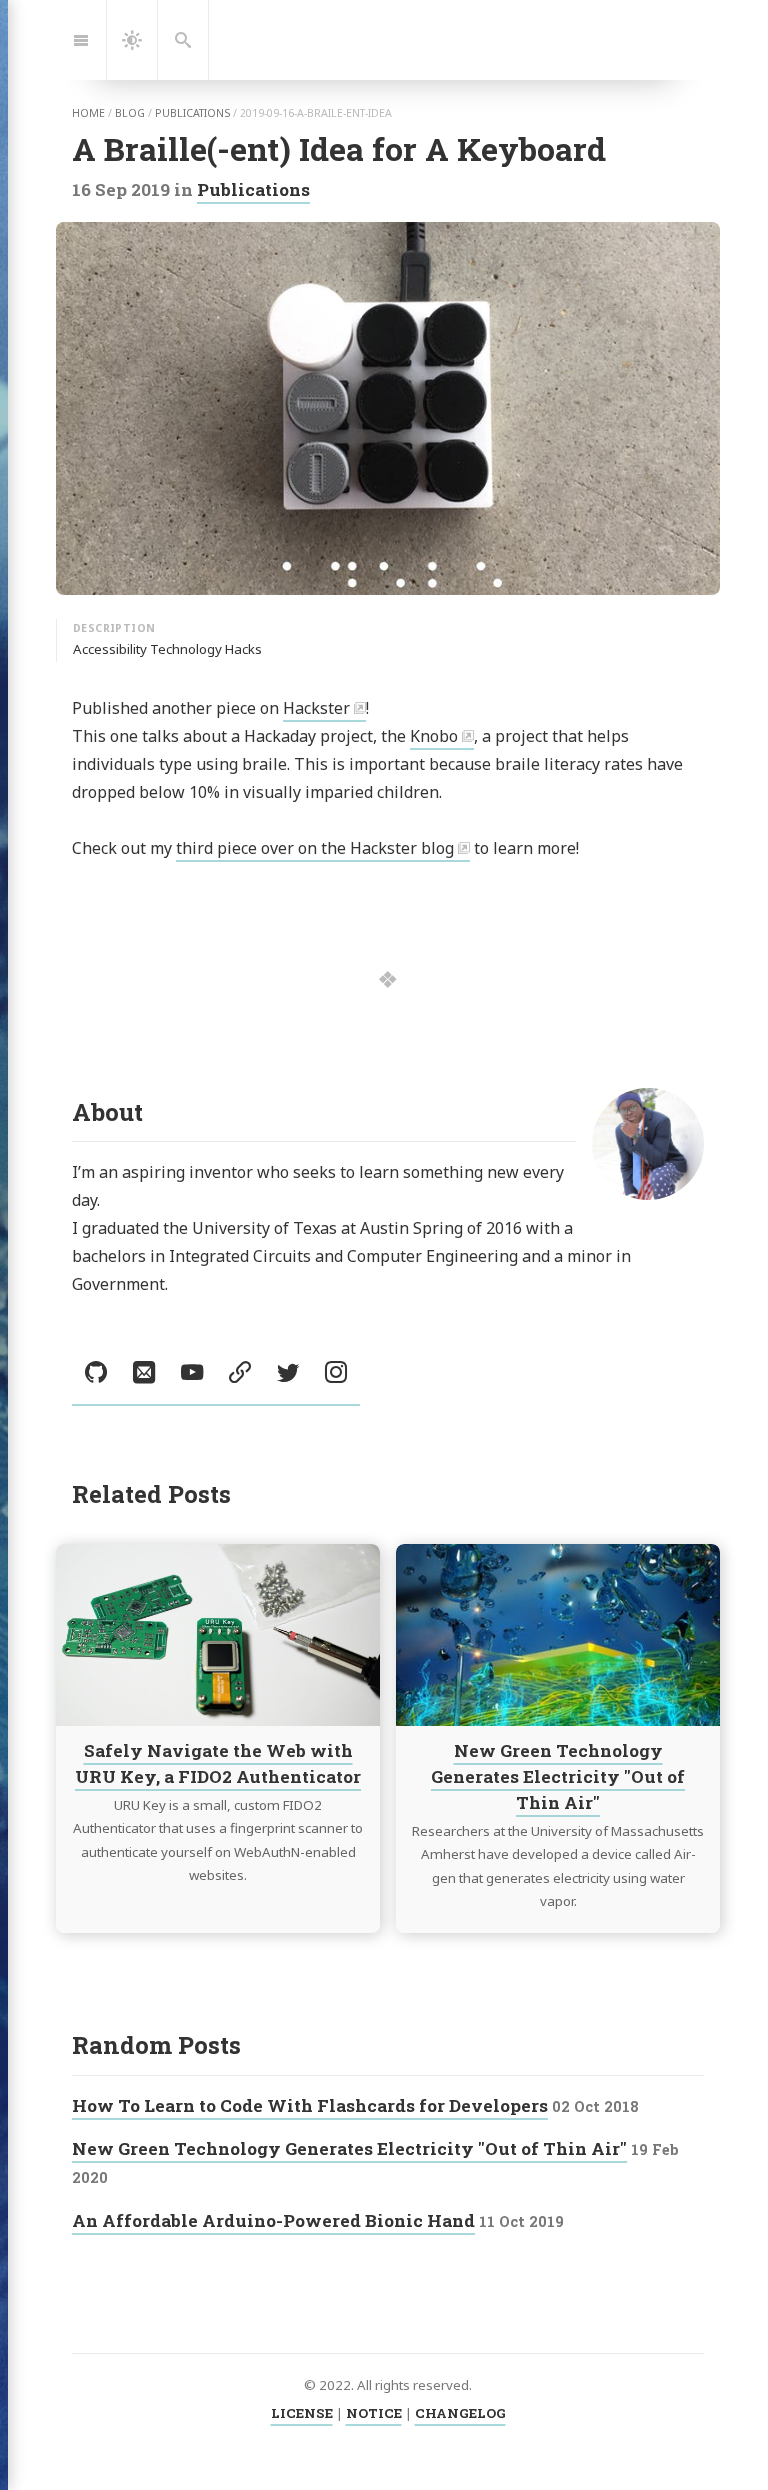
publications (192, 113)
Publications (253, 189)
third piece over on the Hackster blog (315, 848)
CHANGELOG (460, 2413)
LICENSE (302, 2413)
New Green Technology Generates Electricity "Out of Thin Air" (558, 1776)
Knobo (434, 736)
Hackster (316, 708)
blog (130, 113)
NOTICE (374, 2413)
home (88, 113)
